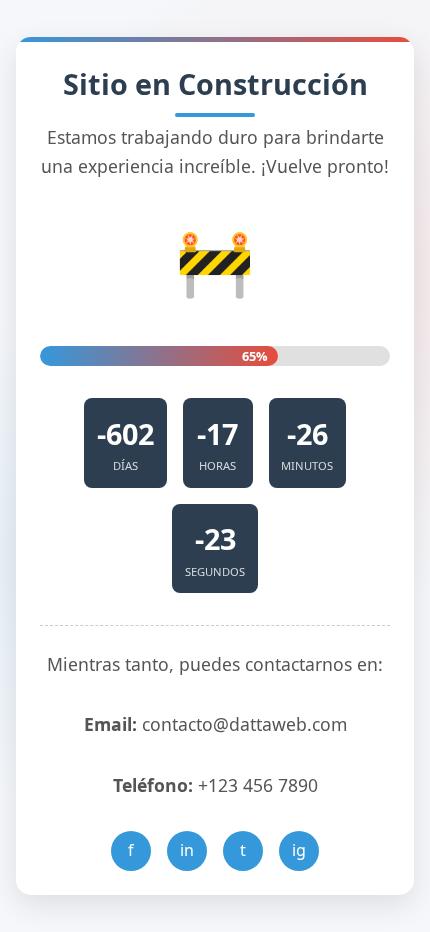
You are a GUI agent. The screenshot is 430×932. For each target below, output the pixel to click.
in (187, 850)
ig (299, 850)
